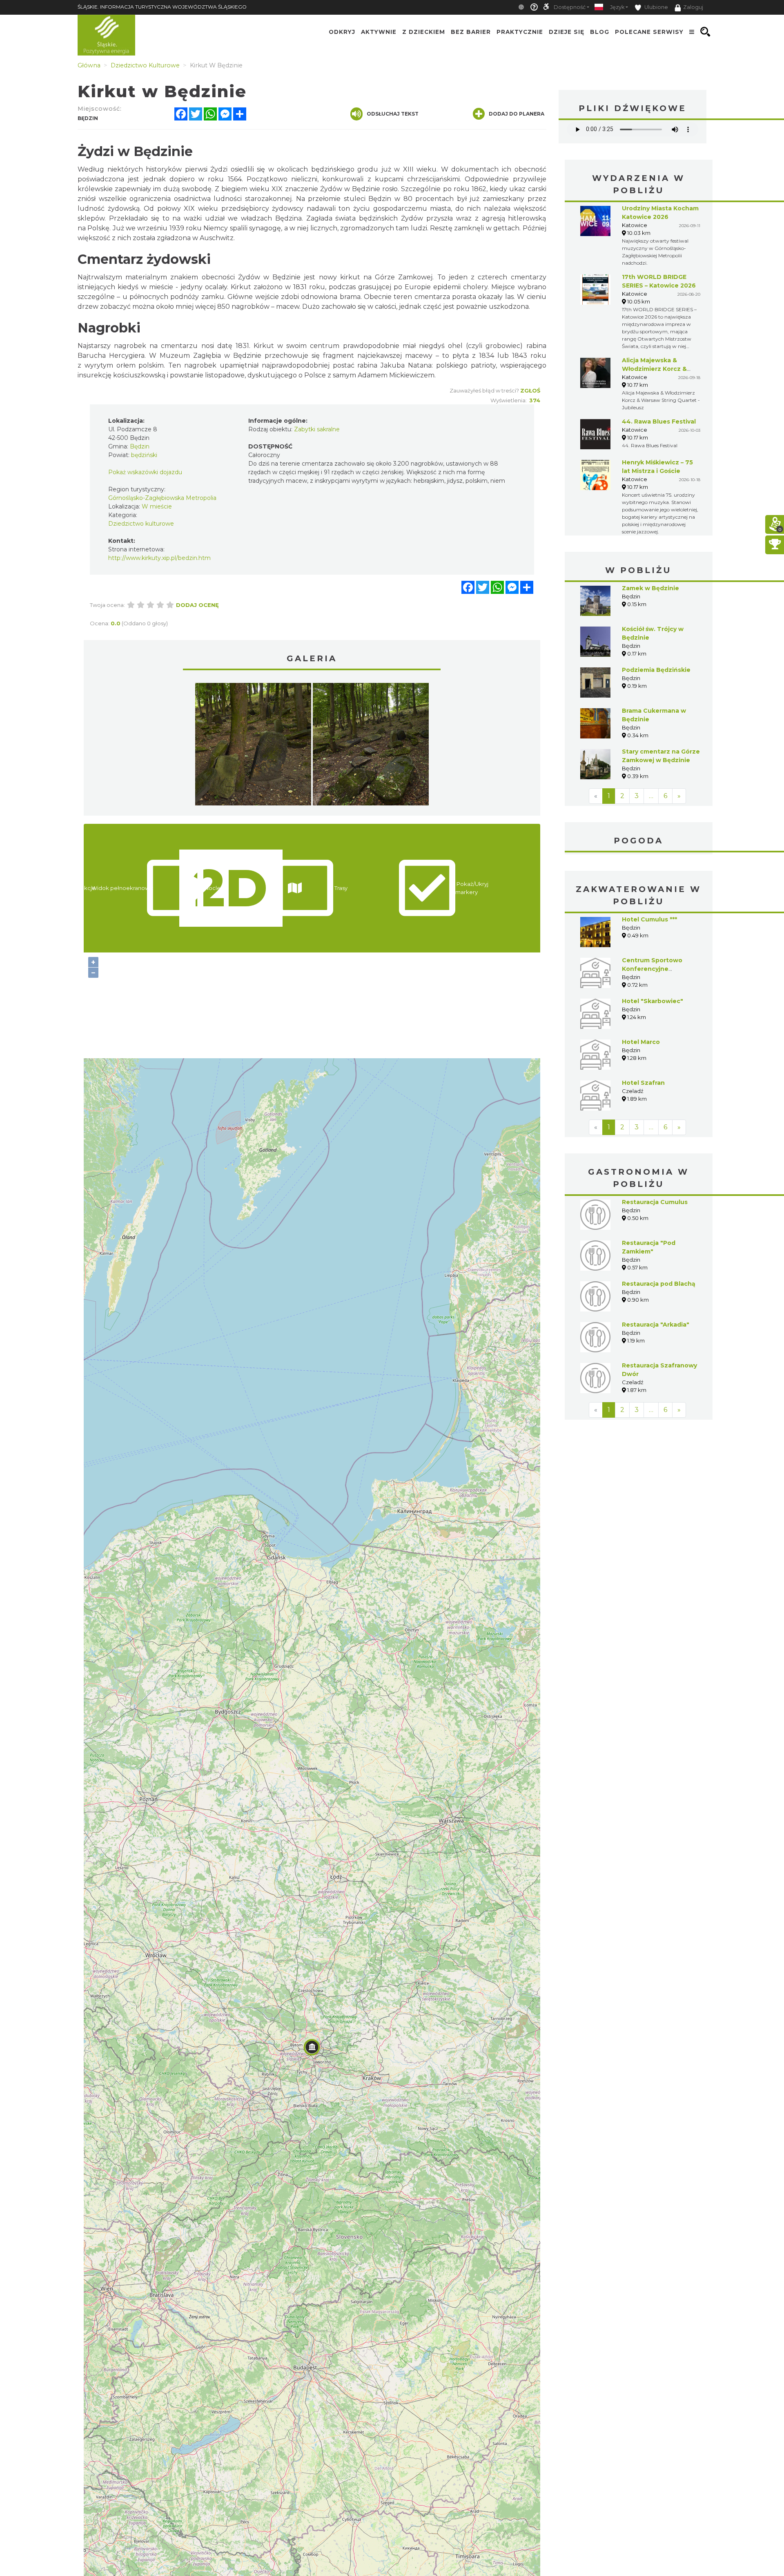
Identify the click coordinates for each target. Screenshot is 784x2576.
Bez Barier (471, 32)
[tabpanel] (253, 746)
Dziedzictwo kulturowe (141, 524)
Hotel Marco (641, 1042)
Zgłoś (530, 390)
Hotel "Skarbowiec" (653, 1001)
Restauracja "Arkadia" (656, 1325)
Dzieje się (567, 32)
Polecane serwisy (649, 32)
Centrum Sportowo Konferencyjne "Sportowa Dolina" (652, 969)
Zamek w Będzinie (650, 588)
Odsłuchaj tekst (393, 114)
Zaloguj (693, 7)
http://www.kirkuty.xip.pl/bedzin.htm (159, 558)
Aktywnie (379, 32)
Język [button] (617, 7)
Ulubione (656, 7)
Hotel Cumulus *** (649, 919)
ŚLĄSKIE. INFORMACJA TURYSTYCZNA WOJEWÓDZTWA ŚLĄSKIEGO (162, 7)
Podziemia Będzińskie (656, 670)
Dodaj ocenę (197, 605)
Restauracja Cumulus (655, 1202)
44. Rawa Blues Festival (659, 422)
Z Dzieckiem (424, 32)
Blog (600, 32)
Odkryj (342, 32)
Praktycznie (520, 32)
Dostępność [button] (570, 7)
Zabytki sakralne (317, 429)
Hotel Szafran (643, 1083)
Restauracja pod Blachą (659, 1284)
